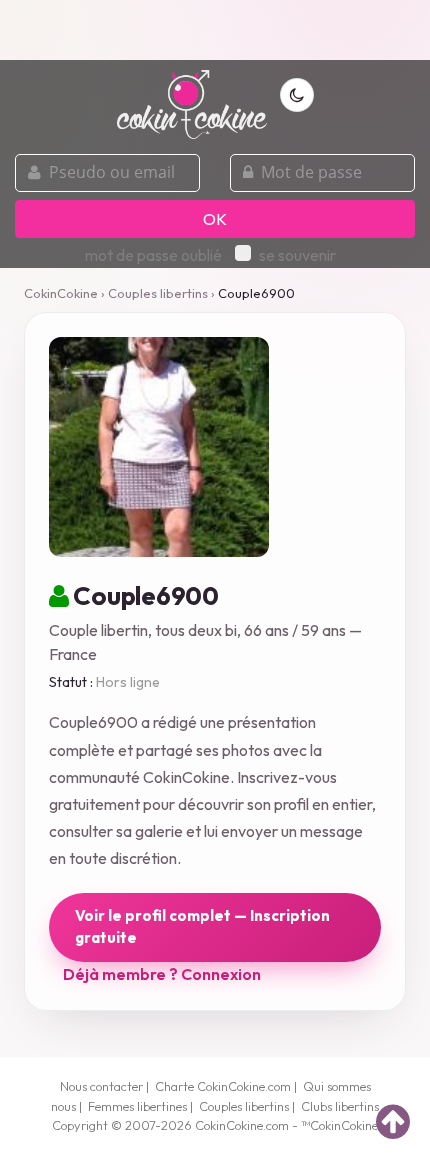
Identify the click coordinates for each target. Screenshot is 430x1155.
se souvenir (297, 255)
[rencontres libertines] (192, 93)
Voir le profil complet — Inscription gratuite (202, 927)
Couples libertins (158, 293)
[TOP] (393, 1121)
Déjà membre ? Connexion (162, 974)
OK (215, 219)
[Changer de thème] (297, 95)
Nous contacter (101, 1086)
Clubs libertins (340, 1106)
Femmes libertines (137, 1106)
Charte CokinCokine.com (223, 1086)
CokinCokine (61, 293)
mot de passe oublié (153, 255)
